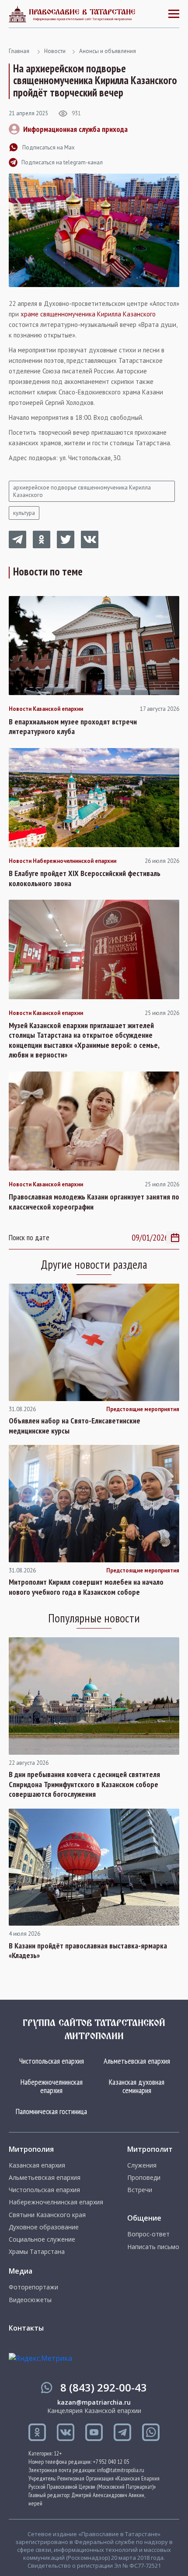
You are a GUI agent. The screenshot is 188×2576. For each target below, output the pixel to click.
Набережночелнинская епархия (52, 2086)
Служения (142, 2165)
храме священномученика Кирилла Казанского (88, 314)
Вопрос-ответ (148, 2234)
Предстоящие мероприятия (143, 1409)
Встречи (140, 2190)
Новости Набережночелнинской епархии (63, 861)
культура (24, 513)
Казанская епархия (37, 2165)
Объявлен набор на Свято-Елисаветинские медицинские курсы (75, 1426)
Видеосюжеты (30, 2300)
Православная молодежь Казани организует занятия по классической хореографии (94, 1202)
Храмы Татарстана (37, 2252)
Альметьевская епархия (137, 2061)
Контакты (26, 2328)
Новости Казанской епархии (46, 709)
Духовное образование (44, 2227)
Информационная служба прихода (75, 129)
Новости (55, 51)
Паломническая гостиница (51, 2111)
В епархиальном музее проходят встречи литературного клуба (73, 727)
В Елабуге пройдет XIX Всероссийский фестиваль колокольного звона (85, 878)
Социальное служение (42, 2239)
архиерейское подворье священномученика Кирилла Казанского (82, 491)
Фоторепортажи (33, 2287)
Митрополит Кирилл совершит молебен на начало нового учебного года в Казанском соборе (86, 1587)
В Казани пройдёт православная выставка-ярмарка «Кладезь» (88, 1951)
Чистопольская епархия (52, 2061)
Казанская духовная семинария (137, 2086)
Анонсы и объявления (108, 51)
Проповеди (144, 2178)
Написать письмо (153, 2247)
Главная (19, 51)
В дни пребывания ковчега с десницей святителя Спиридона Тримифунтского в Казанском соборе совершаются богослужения (84, 1784)
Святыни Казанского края (47, 2215)
